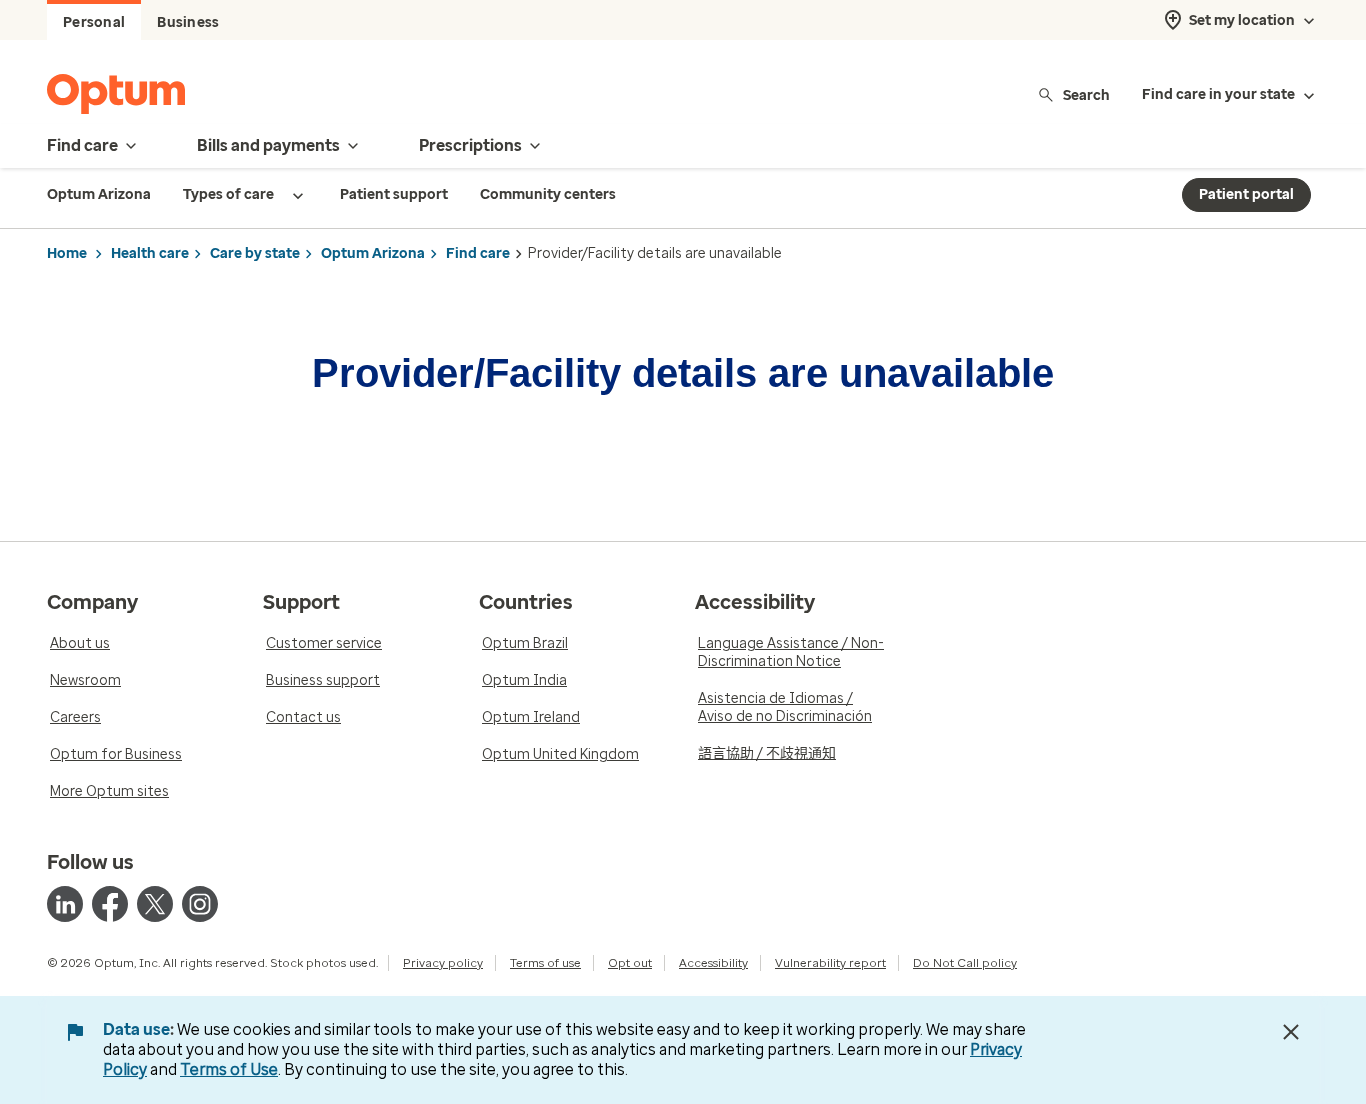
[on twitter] (155, 904)
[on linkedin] (65, 904)
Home (67, 253)
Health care (150, 253)
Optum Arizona (373, 253)
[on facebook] (110, 904)
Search (1086, 94)
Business (188, 22)
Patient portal (1246, 194)
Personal (94, 22)
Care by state (255, 253)
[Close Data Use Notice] (1291, 1032)
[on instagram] (200, 904)
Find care (478, 253)
